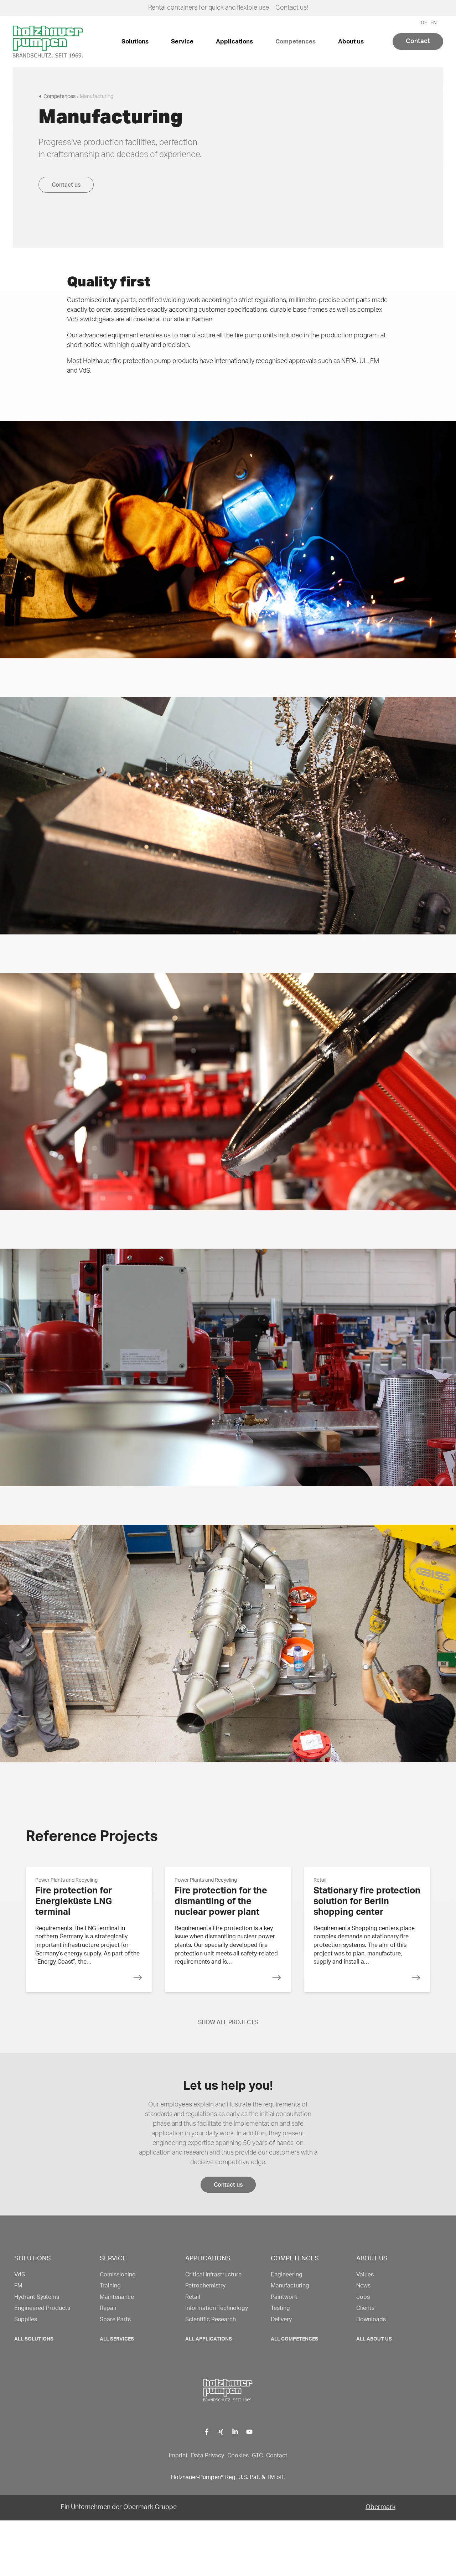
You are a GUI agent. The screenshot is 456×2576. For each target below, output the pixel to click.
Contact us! (292, 8)
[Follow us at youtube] (250, 2432)
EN (434, 23)
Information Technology (217, 2308)
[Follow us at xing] (221, 2432)
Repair (108, 2308)
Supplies (26, 2320)
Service (182, 42)
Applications (234, 42)
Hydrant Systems (37, 2297)
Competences (296, 42)
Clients (365, 2308)
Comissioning (118, 2275)
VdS (20, 2275)
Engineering (287, 2275)
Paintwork (284, 2297)
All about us (374, 2339)
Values (365, 2275)
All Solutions (34, 2339)
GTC (257, 2456)
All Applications (209, 2339)
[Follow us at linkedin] (235, 2432)
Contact (418, 41)
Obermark (380, 2507)
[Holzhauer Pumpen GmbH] (228, 540)
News (363, 2286)
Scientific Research (211, 2320)
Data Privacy (208, 2456)
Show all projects (228, 2022)
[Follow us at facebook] (207, 2432)
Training (110, 2286)
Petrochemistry (205, 2286)
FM (18, 2286)
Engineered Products (42, 2308)
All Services (117, 2339)
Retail (193, 2297)
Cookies (238, 2456)
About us (351, 42)
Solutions (135, 42)
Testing (280, 2308)
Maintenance (117, 2297)
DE (424, 23)
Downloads (371, 2320)
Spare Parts (115, 2320)
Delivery (281, 2320)
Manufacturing (290, 2286)
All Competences (294, 2339)
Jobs (363, 2297)
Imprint (178, 2456)
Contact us (66, 185)
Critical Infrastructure (213, 2275)
